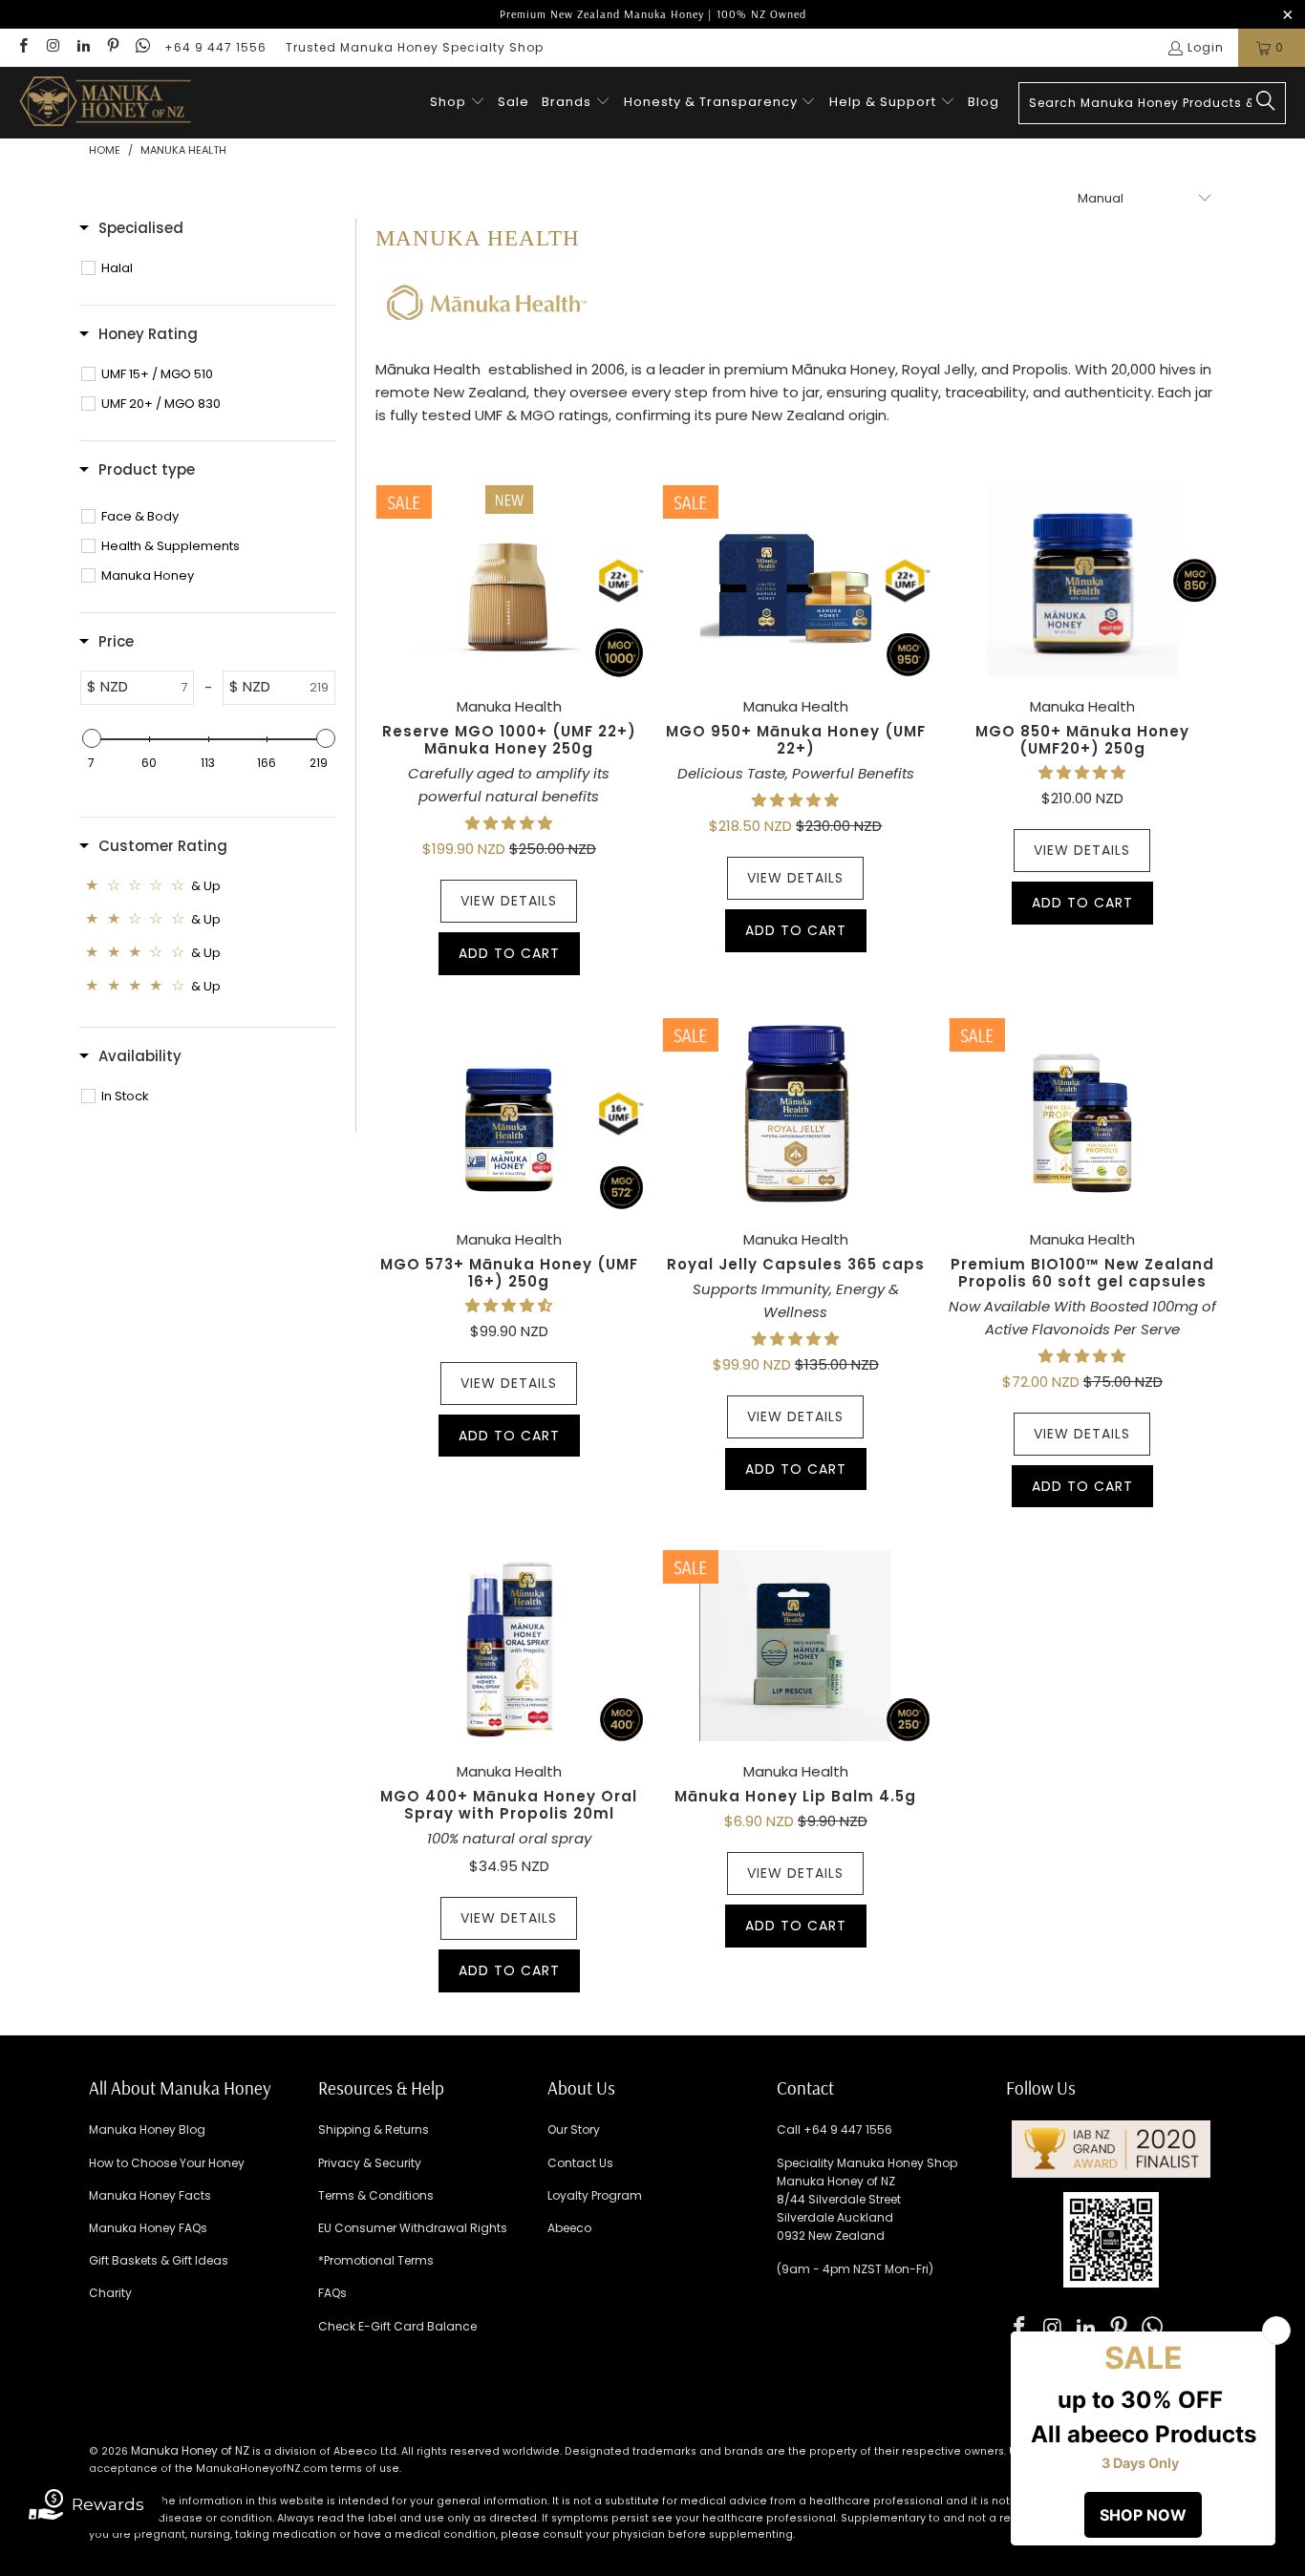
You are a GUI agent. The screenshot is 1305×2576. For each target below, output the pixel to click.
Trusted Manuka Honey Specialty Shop (415, 47)
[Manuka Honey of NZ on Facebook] (22, 47)
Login (1206, 47)
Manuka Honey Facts (150, 2195)
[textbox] (160, 688)
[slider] (91, 738)
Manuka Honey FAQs (148, 2228)
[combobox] (1152, 103)
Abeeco (569, 2228)
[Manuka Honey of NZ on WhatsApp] (142, 47)
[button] (458, 103)
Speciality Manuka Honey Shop (867, 2163)
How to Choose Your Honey (167, 2163)
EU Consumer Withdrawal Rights (413, 2228)
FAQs (332, 2293)
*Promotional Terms (376, 2260)
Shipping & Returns (374, 2129)
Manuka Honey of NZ (190, 2450)
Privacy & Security (370, 2163)
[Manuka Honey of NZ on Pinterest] (112, 47)
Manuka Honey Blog (147, 2129)
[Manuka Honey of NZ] (105, 103)
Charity (110, 2293)
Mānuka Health (428, 369)
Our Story (574, 2129)
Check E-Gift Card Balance (397, 2326)
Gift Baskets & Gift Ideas (159, 2260)
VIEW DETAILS (509, 901)
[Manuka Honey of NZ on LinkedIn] (83, 47)
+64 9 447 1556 (215, 47)
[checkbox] (218, 268)
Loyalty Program (595, 2195)
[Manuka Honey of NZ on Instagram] (52, 47)
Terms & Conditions (376, 2195)
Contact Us (580, 2163)
